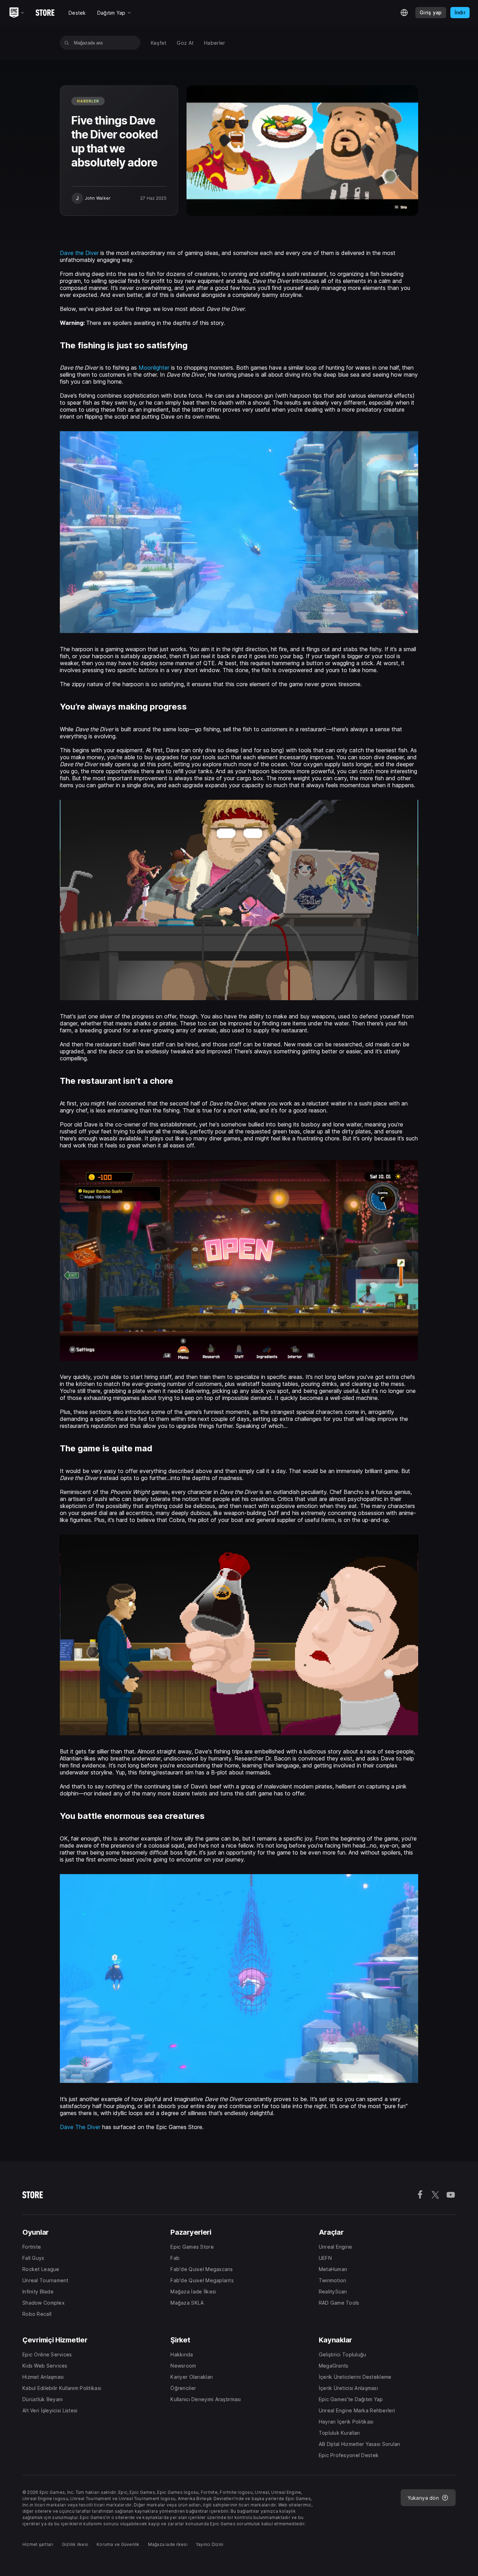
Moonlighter (154, 368)
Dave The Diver (80, 2127)
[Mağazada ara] (67, 43)
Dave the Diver (79, 253)
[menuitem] (159, 43)
